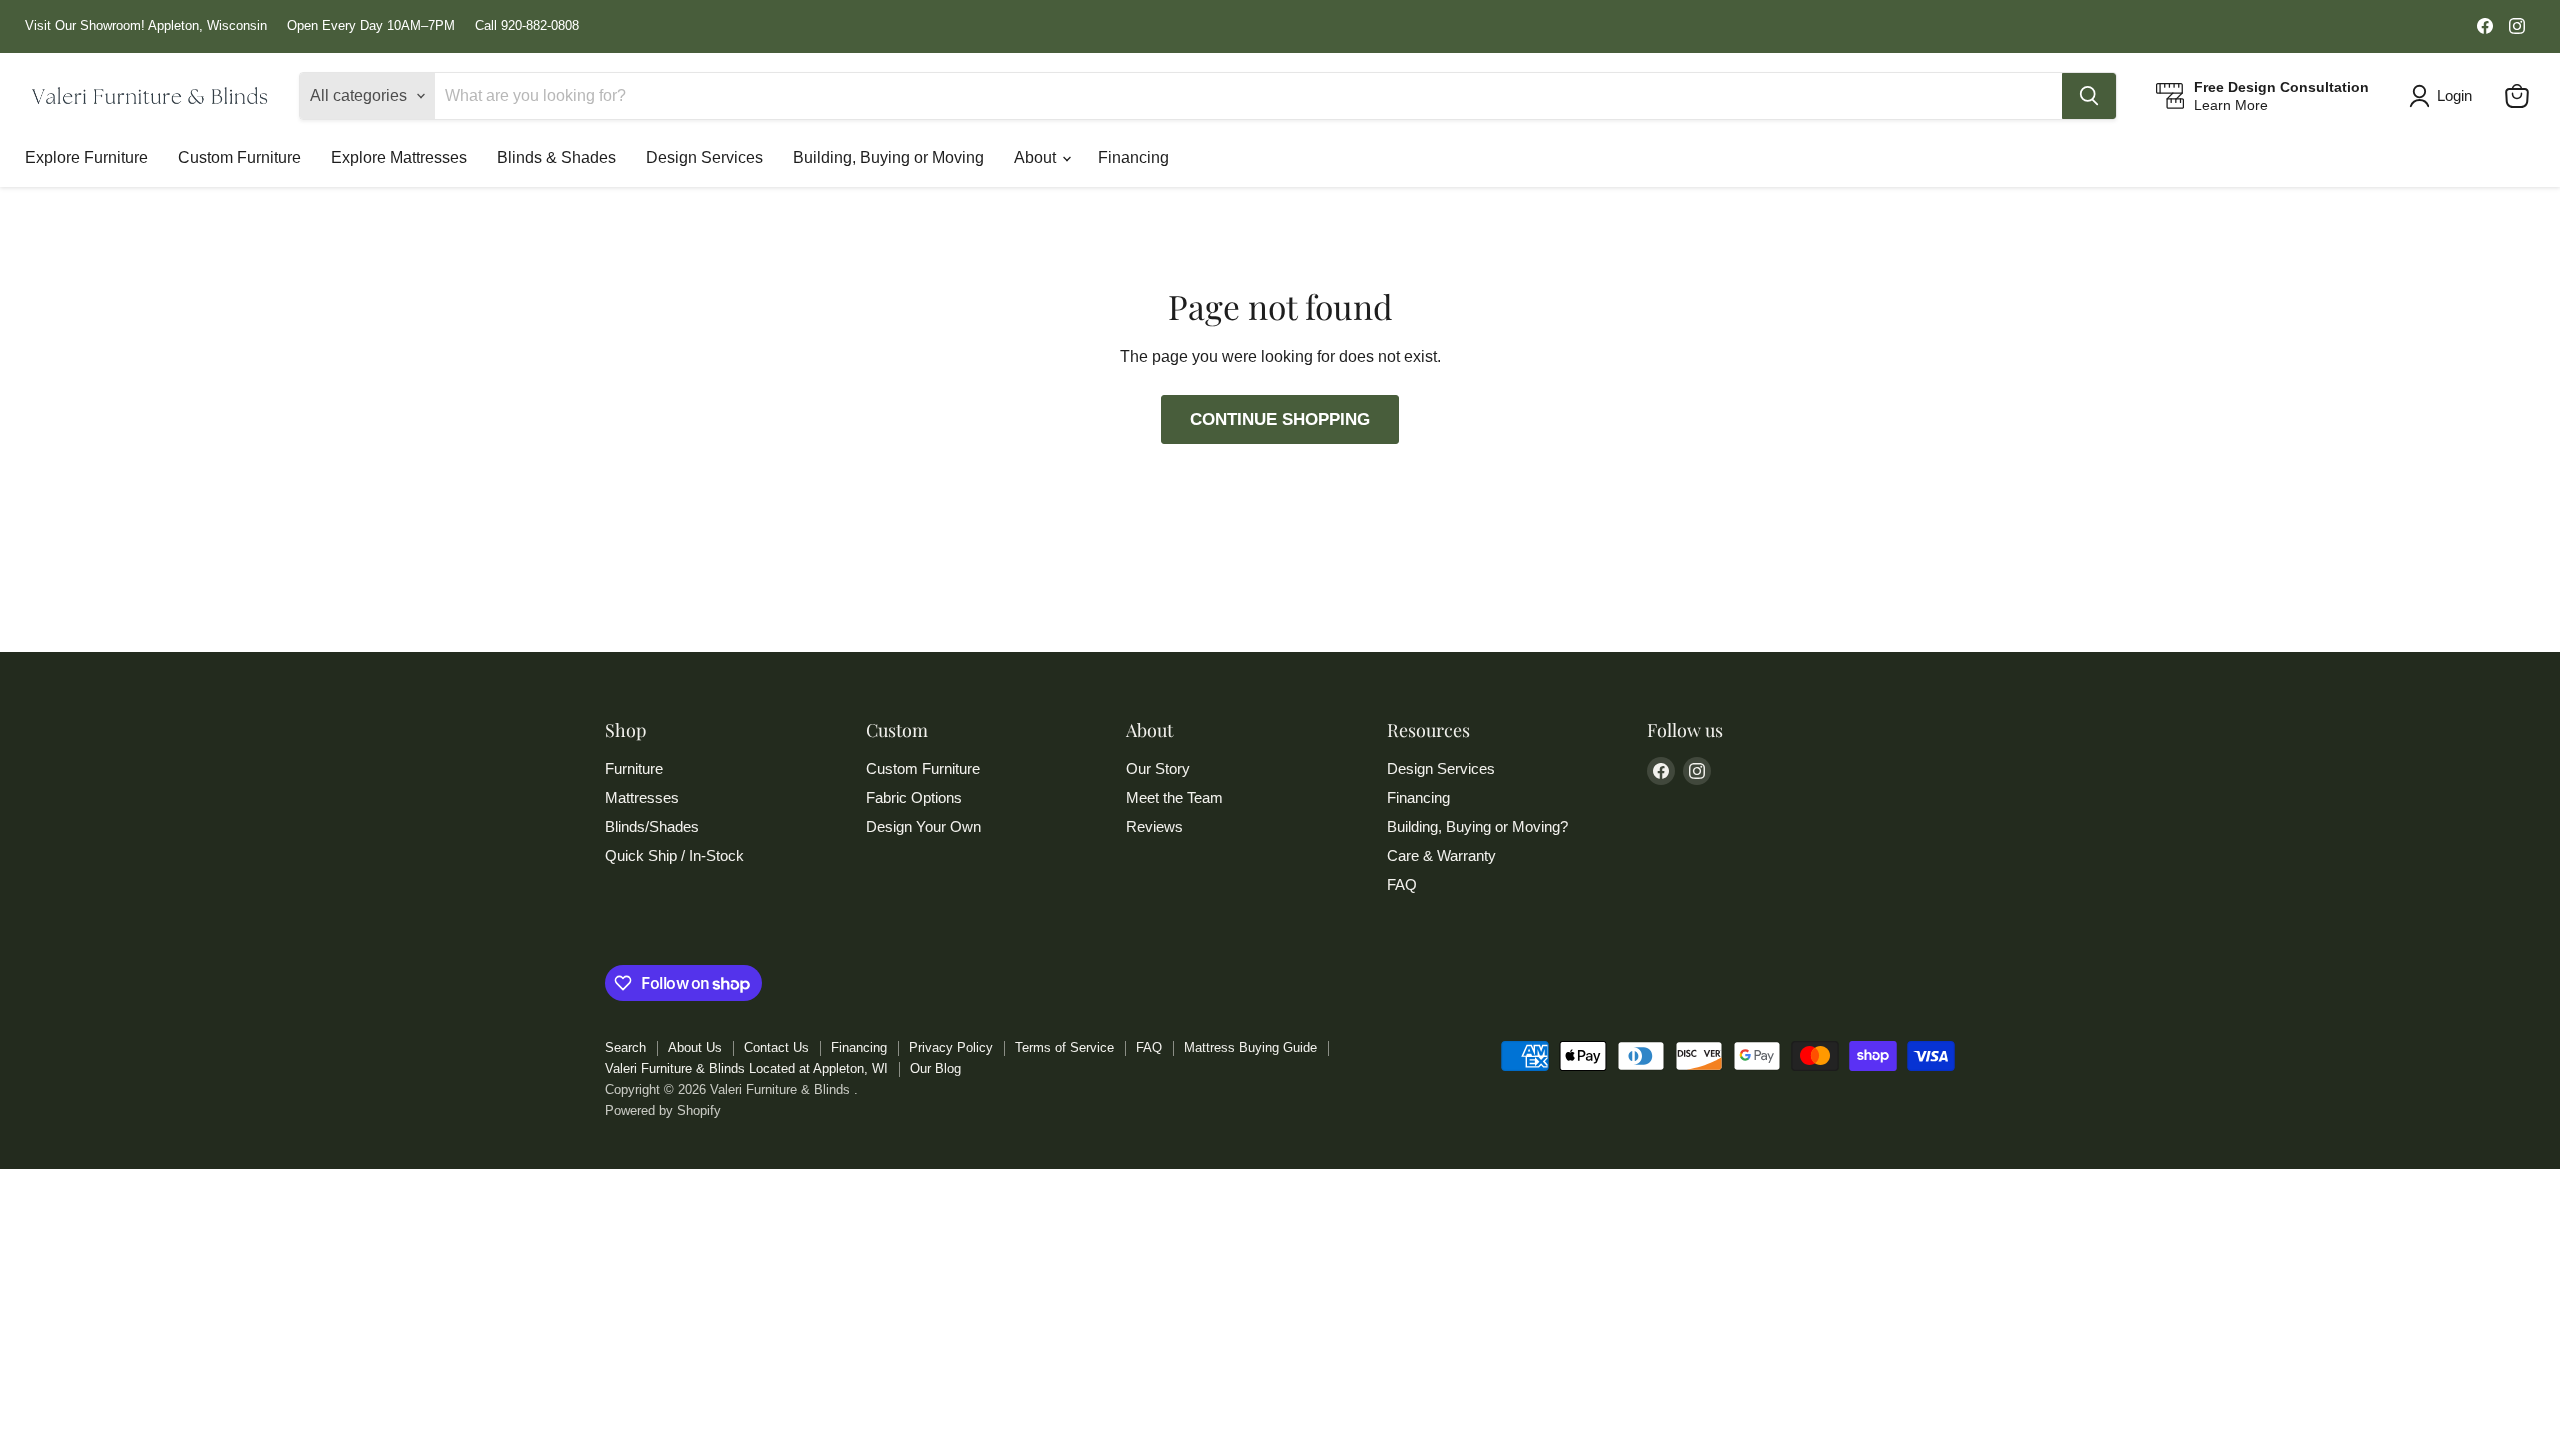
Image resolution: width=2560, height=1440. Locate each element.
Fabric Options (914, 797)
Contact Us (776, 1047)
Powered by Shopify (663, 1110)
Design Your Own (923, 826)
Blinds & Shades (556, 157)
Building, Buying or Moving (888, 157)
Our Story (1158, 768)
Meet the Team (1174, 797)
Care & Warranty (1441, 855)
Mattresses (642, 797)
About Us (695, 1047)
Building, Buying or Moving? (1477, 826)
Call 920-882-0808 (527, 26)
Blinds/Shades (652, 826)
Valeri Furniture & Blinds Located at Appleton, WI (746, 1068)
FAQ (1402, 884)
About (1037, 157)
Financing (1133, 157)
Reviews (1154, 826)
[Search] (2089, 96)
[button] (2444, 96)
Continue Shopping (1280, 419)
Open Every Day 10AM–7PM (371, 26)
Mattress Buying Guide (1250, 1047)
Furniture (634, 768)
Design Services (704, 157)
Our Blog (935, 1068)
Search (625, 1047)
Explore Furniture (86, 157)
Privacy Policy (951, 1047)
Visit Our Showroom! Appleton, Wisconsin (146, 26)
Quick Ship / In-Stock (674, 855)
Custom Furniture (239, 157)
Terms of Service (1064, 1047)
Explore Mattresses (399, 157)
